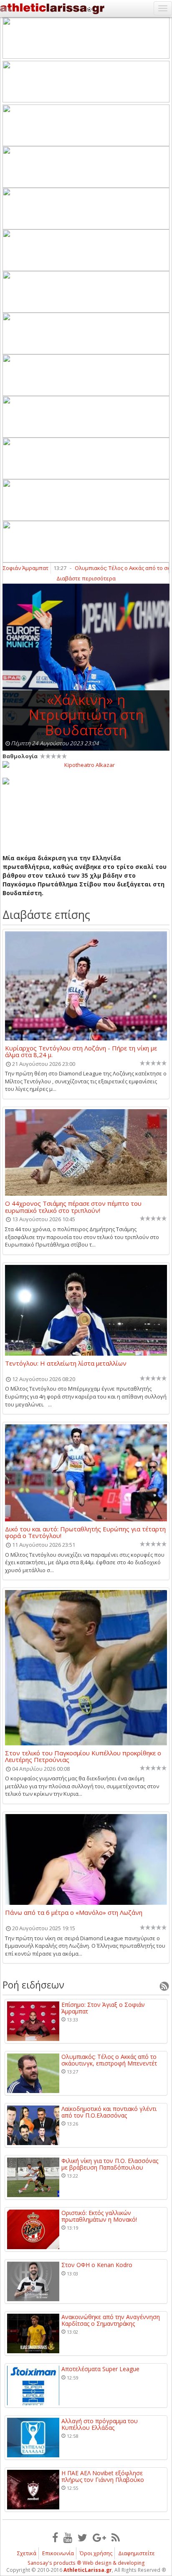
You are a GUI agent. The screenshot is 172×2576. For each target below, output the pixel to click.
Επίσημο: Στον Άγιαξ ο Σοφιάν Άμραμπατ (103, 2008)
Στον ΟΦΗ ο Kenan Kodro (97, 2265)
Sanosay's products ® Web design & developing (86, 2563)
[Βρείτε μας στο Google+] (99, 2537)
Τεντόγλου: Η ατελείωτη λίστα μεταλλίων (66, 1364)
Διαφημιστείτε (137, 2553)
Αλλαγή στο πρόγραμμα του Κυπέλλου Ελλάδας (100, 2424)
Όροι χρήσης (96, 2553)
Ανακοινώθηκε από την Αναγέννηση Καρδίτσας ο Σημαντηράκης (111, 2320)
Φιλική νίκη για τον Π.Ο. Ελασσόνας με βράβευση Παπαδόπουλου (110, 2164)
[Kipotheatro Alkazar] (86, 764)
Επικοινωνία (58, 2553)
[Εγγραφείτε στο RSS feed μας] (116, 2537)
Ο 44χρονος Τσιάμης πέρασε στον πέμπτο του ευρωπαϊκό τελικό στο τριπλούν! (73, 1207)
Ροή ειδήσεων (33, 1985)
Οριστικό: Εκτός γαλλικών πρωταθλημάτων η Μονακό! (99, 2216)
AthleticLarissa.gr (88, 2570)
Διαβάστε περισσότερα (86, 578)
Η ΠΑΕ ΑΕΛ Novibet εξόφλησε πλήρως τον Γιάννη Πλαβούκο (103, 2476)
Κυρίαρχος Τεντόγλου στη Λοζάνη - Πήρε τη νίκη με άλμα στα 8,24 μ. (81, 1051)
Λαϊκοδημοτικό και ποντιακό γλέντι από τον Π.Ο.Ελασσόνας (109, 2112)
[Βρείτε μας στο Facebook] (55, 2537)
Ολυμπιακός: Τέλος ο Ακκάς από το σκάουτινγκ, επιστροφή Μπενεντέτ (109, 2060)
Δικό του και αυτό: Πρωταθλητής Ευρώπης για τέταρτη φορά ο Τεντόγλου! (85, 1532)
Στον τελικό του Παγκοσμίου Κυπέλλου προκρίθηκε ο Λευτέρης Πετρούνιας (83, 1756)
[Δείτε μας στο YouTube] (68, 2537)
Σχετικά (27, 2553)
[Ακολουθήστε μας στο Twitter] (82, 2537)
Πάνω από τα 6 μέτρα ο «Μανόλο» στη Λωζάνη (74, 1913)
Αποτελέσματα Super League (100, 2369)
